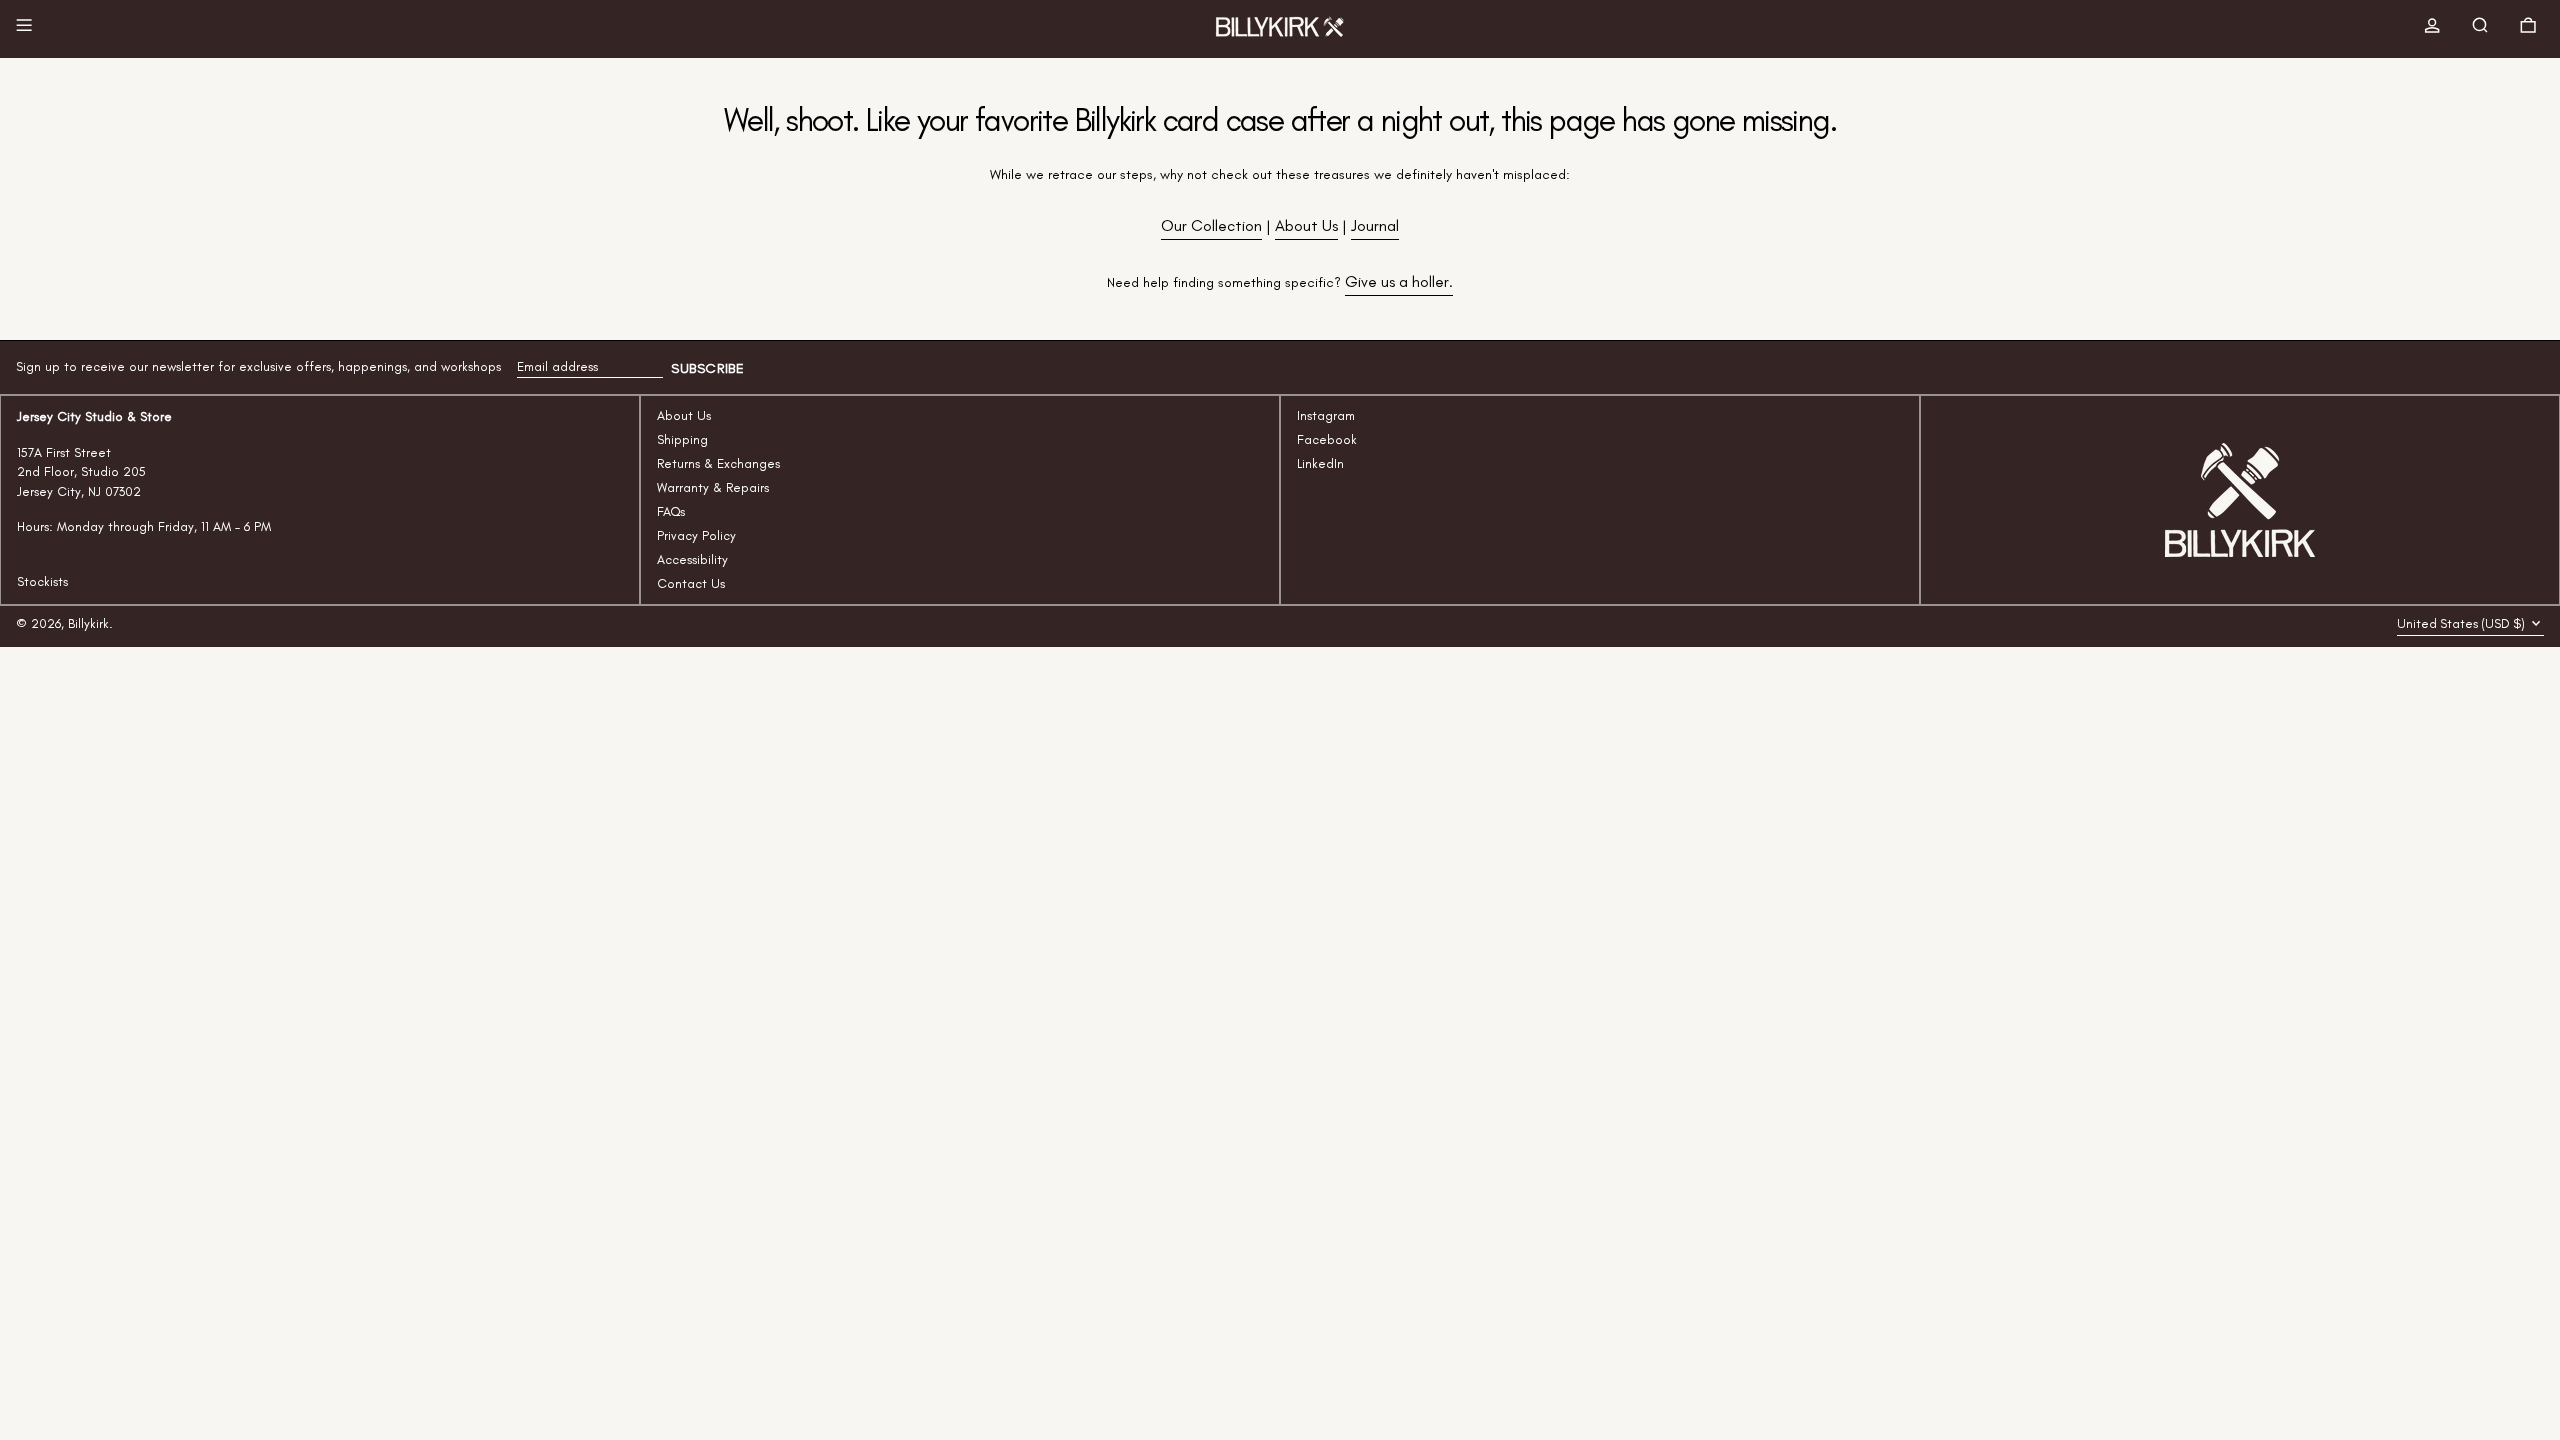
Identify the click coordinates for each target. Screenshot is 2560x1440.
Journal (1375, 225)
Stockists (42, 581)
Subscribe (707, 368)
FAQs (671, 511)
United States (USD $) (2462, 623)
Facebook (1327, 439)
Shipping (682, 439)
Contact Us (691, 583)
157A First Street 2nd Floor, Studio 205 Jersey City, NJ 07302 (81, 472)
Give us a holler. (1399, 281)
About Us (1306, 225)
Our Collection (1211, 225)
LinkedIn (1320, 463)
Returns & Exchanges (718, 463)
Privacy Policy (696, 535)
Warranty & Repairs (713, 487)
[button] (2484, 29)
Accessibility (692, 559)
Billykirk (88, 623)
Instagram (1326, 415)
